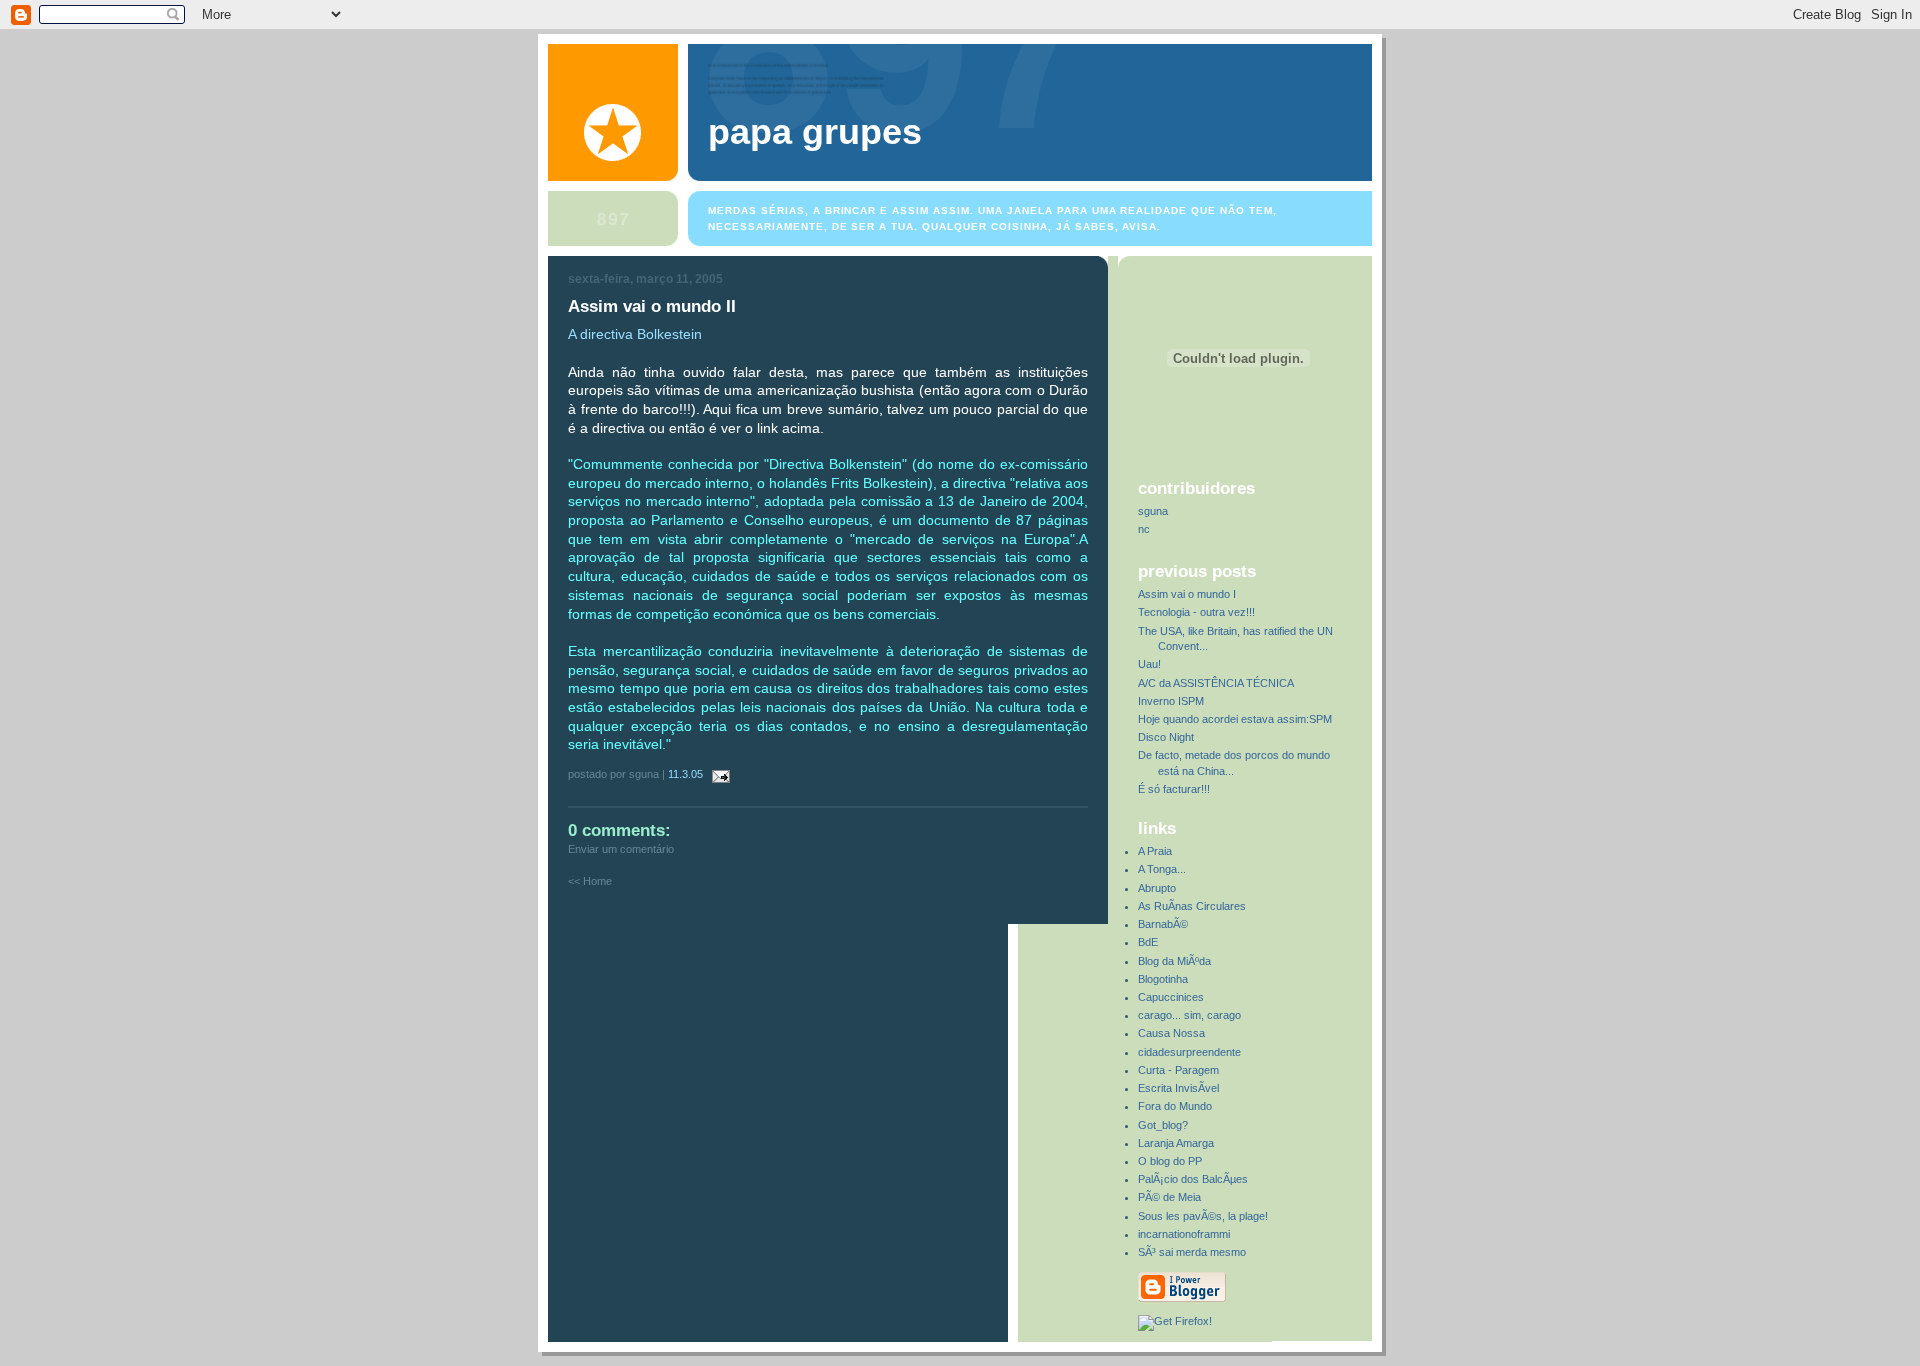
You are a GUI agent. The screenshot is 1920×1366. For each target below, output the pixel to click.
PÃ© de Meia (1169, 1197)
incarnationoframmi (1184, 1234)
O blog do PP (1170, 1161)
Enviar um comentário (621, 849)
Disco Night (1166, 737)
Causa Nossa (1171, 1033)
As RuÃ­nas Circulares (1192, 906)
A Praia (1155, 851)
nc (1144, 529)
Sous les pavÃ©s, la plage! (1203, 1216)
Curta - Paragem (1178, 1070)
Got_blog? (1163, 1125)
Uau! (1149, 664)
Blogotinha (1163, 979)
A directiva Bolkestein (635, 334)
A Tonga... (1162, 869)
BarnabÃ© (1163, 924)
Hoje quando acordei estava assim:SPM (1235, 719)
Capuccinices (1171, 997)
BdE (1148, 942)
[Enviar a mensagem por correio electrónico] (718, 774)
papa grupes (815, 132)
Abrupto (1157, 888)
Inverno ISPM (1171, 701)
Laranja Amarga (1176, 1143)
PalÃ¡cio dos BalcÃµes (1193, 1179)
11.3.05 (685, 774)
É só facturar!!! (1174, 789)
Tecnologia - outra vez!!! (1196, 612)
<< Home (590, 881)
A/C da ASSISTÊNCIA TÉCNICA (1216, 683)
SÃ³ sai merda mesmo (1192, 1252)
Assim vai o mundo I (1187, 594)
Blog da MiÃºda (1174, 961)
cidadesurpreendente (1189, 1052)
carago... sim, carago (1189, 1015)
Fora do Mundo (1175, 1106)
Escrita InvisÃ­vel (1178, 1088)
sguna (1153, 511)
